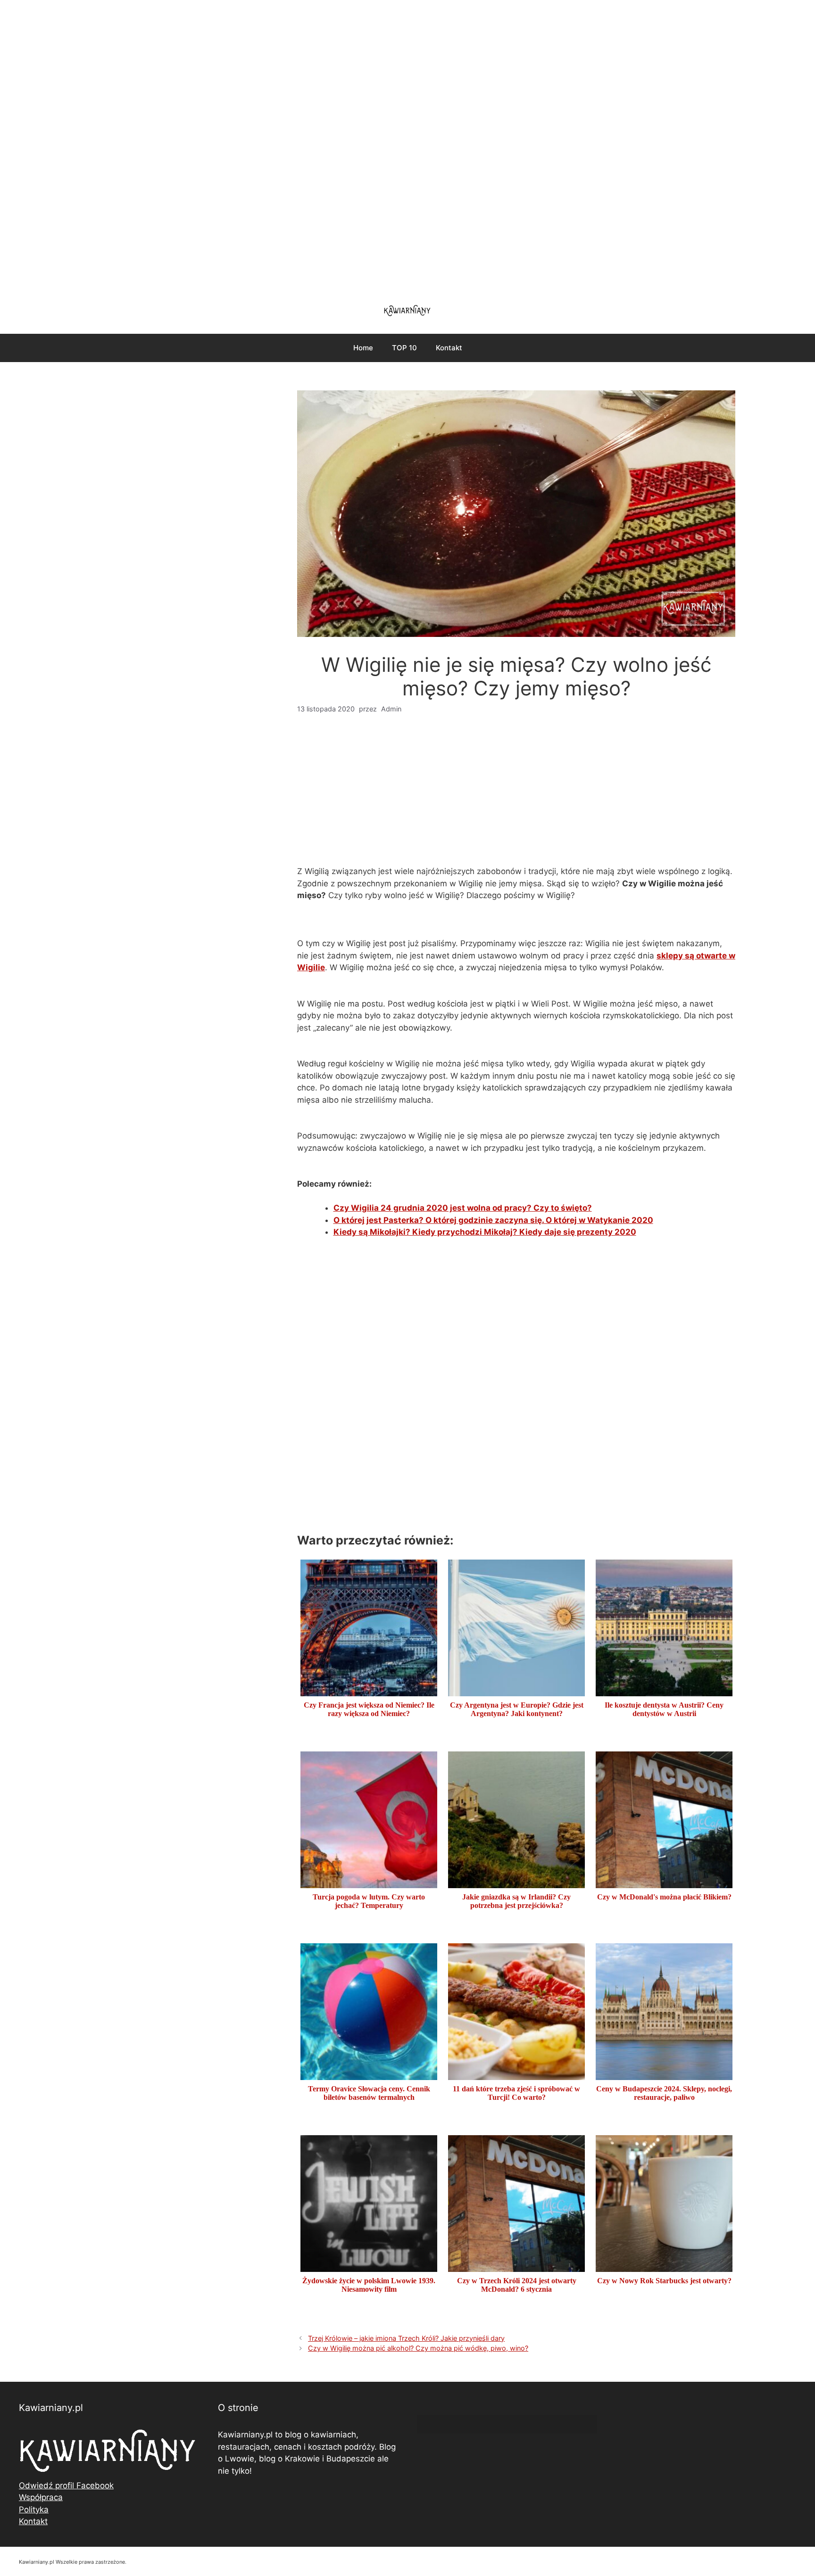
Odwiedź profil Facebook (66, 2485)
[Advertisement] (407, 146)
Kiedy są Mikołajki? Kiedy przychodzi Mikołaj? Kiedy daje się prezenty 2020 (485, 1232)
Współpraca (41, 2497)
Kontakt (449, 348)
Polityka (34, 2510)
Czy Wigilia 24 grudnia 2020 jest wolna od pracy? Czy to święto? (463, 1208)
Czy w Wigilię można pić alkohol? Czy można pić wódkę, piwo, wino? (418, 2348)
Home (363, 348)
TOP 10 (404, 348)
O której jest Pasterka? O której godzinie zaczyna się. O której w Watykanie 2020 (493, 1220)
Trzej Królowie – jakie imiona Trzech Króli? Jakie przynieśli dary (406, 2338)
